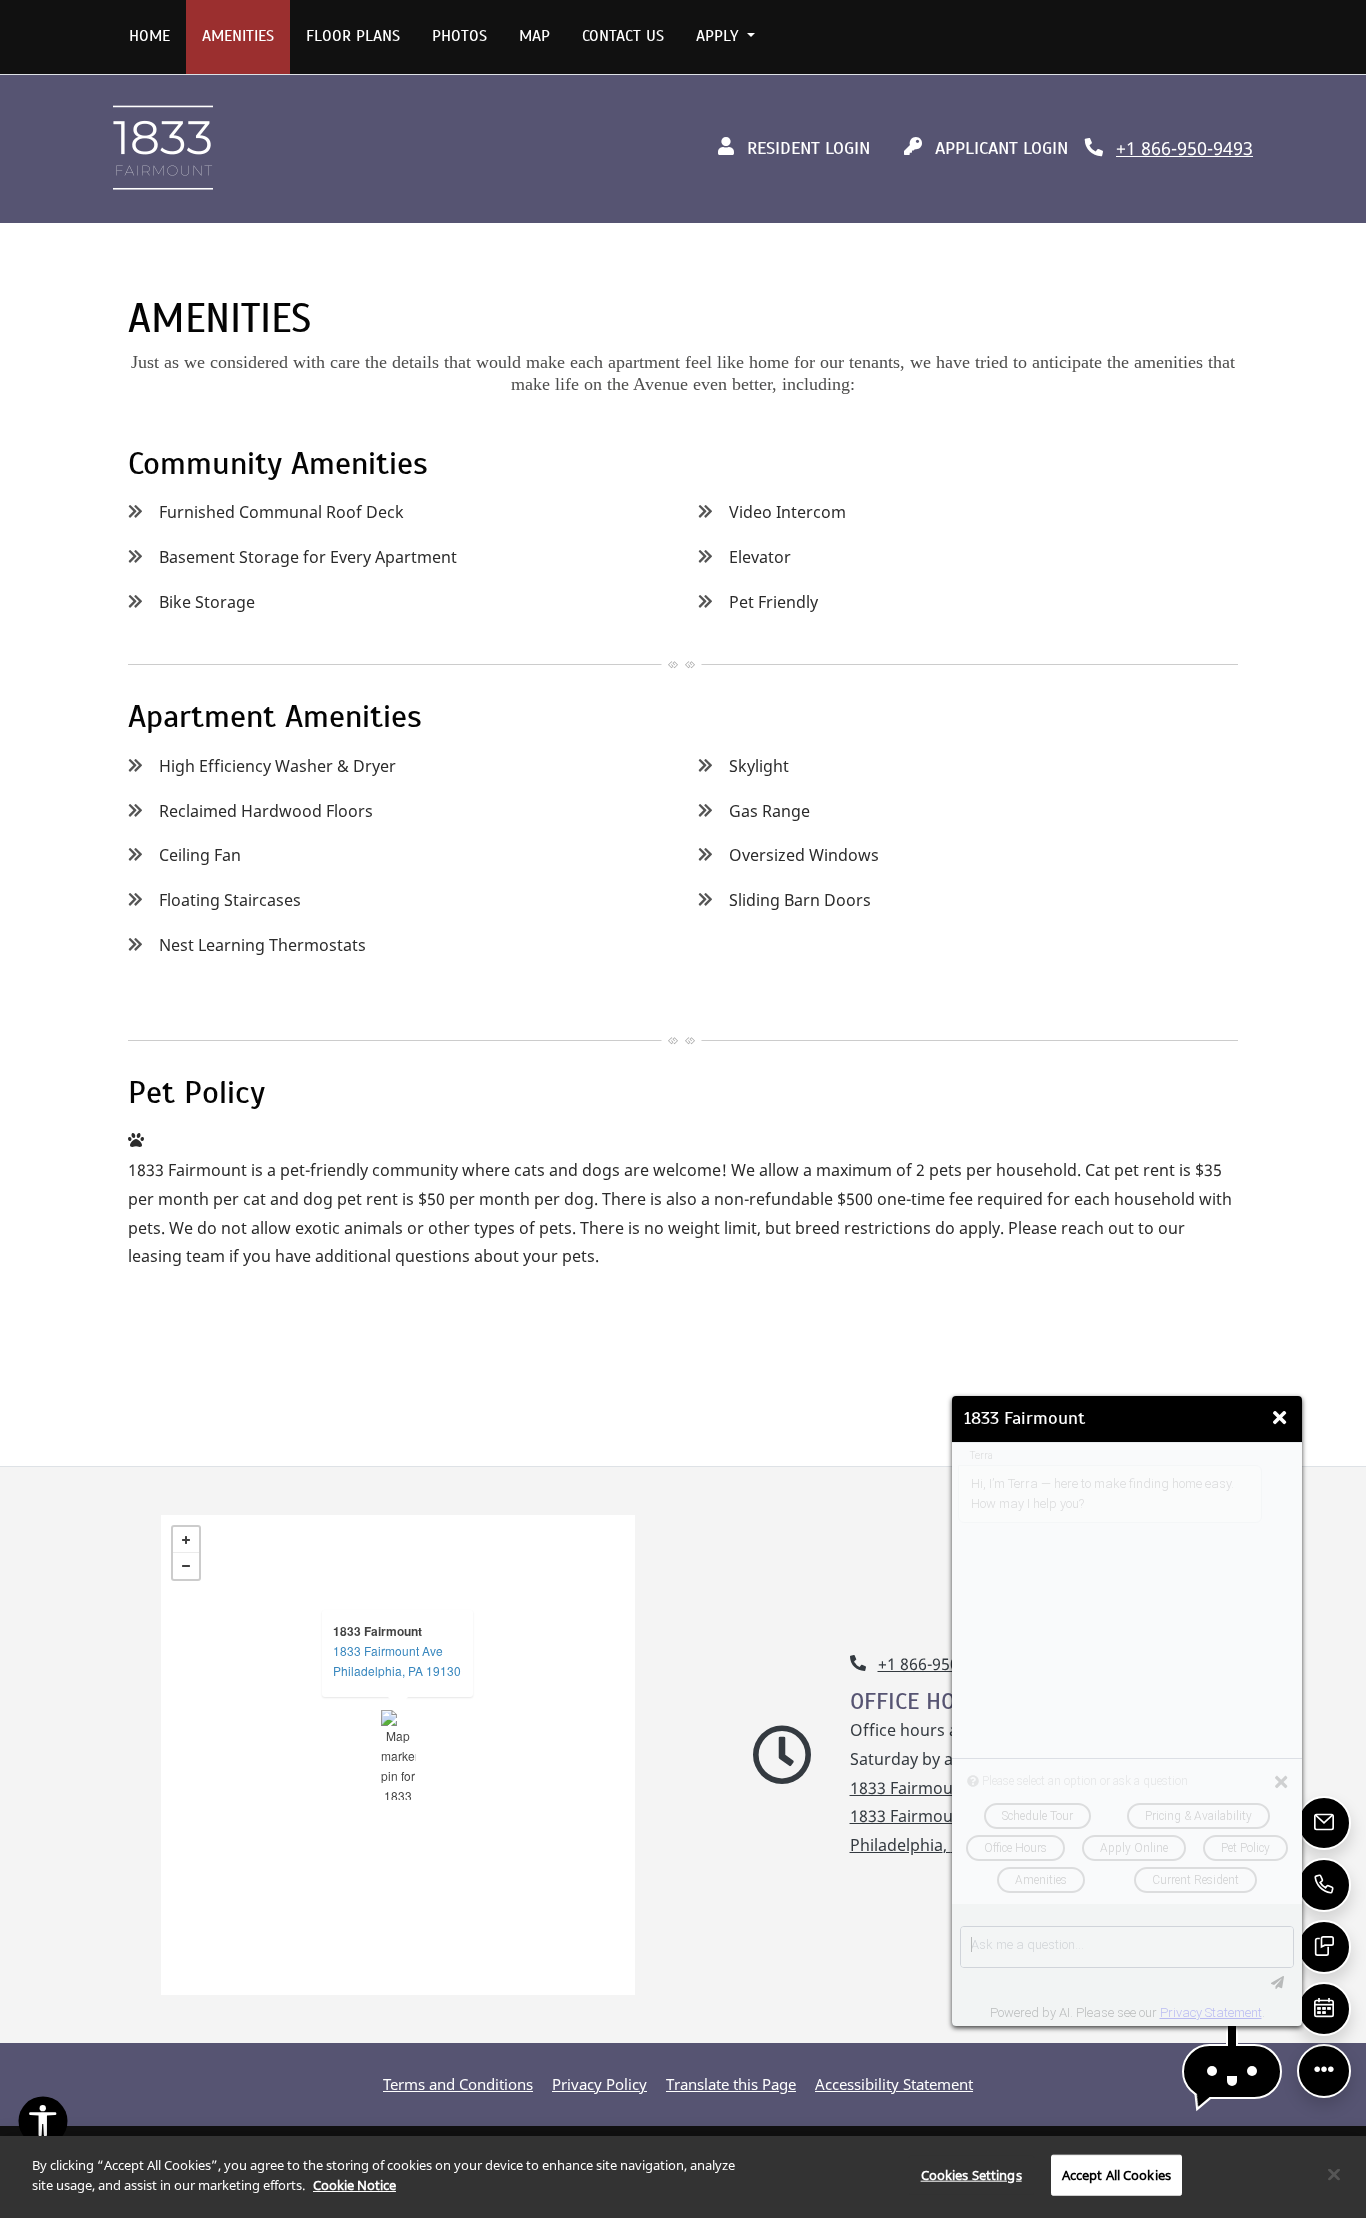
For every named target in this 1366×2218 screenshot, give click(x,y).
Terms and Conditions (458, 2083)
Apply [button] (719, 36)
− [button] (186, 1566)
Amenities (238, 36)
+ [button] (186, 1540)
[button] (1232, 2071)
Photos (459, 36)
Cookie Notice (354, 2184)
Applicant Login (1007, 147)
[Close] (1334, 2174)
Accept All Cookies (1116, 2175)
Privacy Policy (599, 2083)
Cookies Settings (971, 2175)
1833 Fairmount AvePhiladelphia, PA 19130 (397, 1660)
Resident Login (814, 147)
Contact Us (623, 36)
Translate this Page (731, 2083)
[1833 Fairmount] (398, 1755)
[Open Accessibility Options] (43, 2125)
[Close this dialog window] (1279, 1418)
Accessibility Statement (894, 2083)
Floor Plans (353, 36)
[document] (398, 1755)
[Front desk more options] (1324, 2071)
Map (534, 36)
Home (149, 36)
